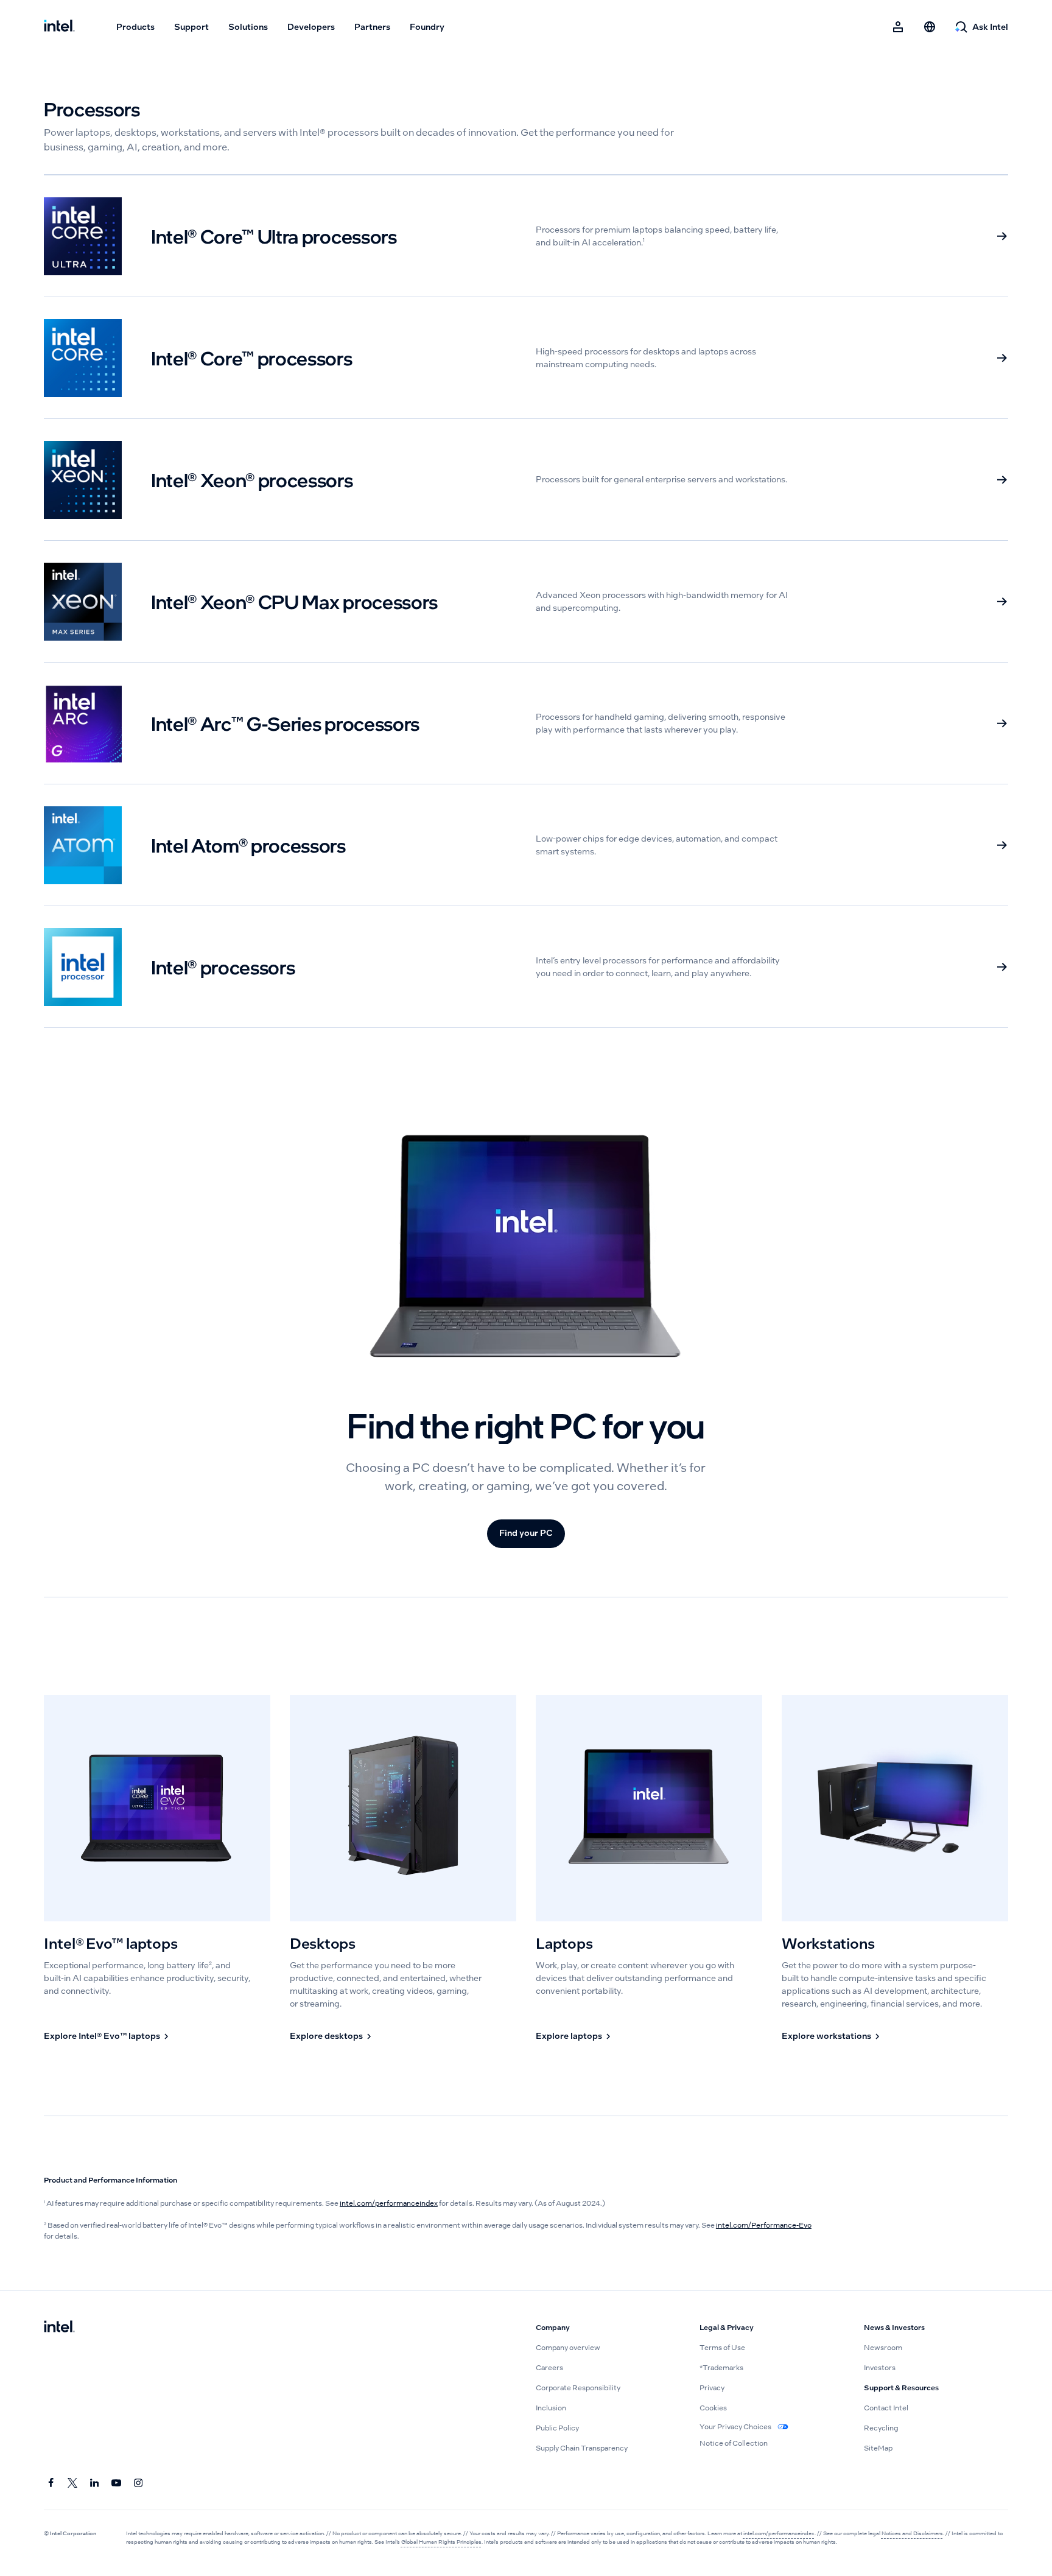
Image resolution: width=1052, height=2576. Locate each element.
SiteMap (878, 2448)
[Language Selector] (930, 27)
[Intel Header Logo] (59, 27)
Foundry (427, 27)
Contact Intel (886, 2408)
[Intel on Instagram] (139, 2483)
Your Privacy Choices (736, 2427)
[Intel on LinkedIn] (95, 2483)
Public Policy (557, 2428)
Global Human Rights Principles (441, 2542)
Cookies (713, 2408)
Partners (372, 27)
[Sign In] (898, 27)
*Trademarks (721, 2368)
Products (135, 27)
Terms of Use (722, 2348)
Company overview (568, 2348)
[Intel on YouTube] (117, 2483)
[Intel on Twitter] (73, 2483)
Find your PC (526, 1533)
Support (191, 27)
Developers (311, 27)
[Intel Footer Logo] (59, 2328)
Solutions (248, 27)
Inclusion (551, 2408)
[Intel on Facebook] (51, 2483)
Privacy (712, 2388)
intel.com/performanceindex (389, 2203)
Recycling (881, 2428)
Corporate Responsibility (578, 2388)
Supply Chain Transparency (582, 2448)
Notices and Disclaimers (912, 2533)
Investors (880, 2368)
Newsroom (883, 2348)
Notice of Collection (734, 2443)
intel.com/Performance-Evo (764, 2225)
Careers (549, 2368)
